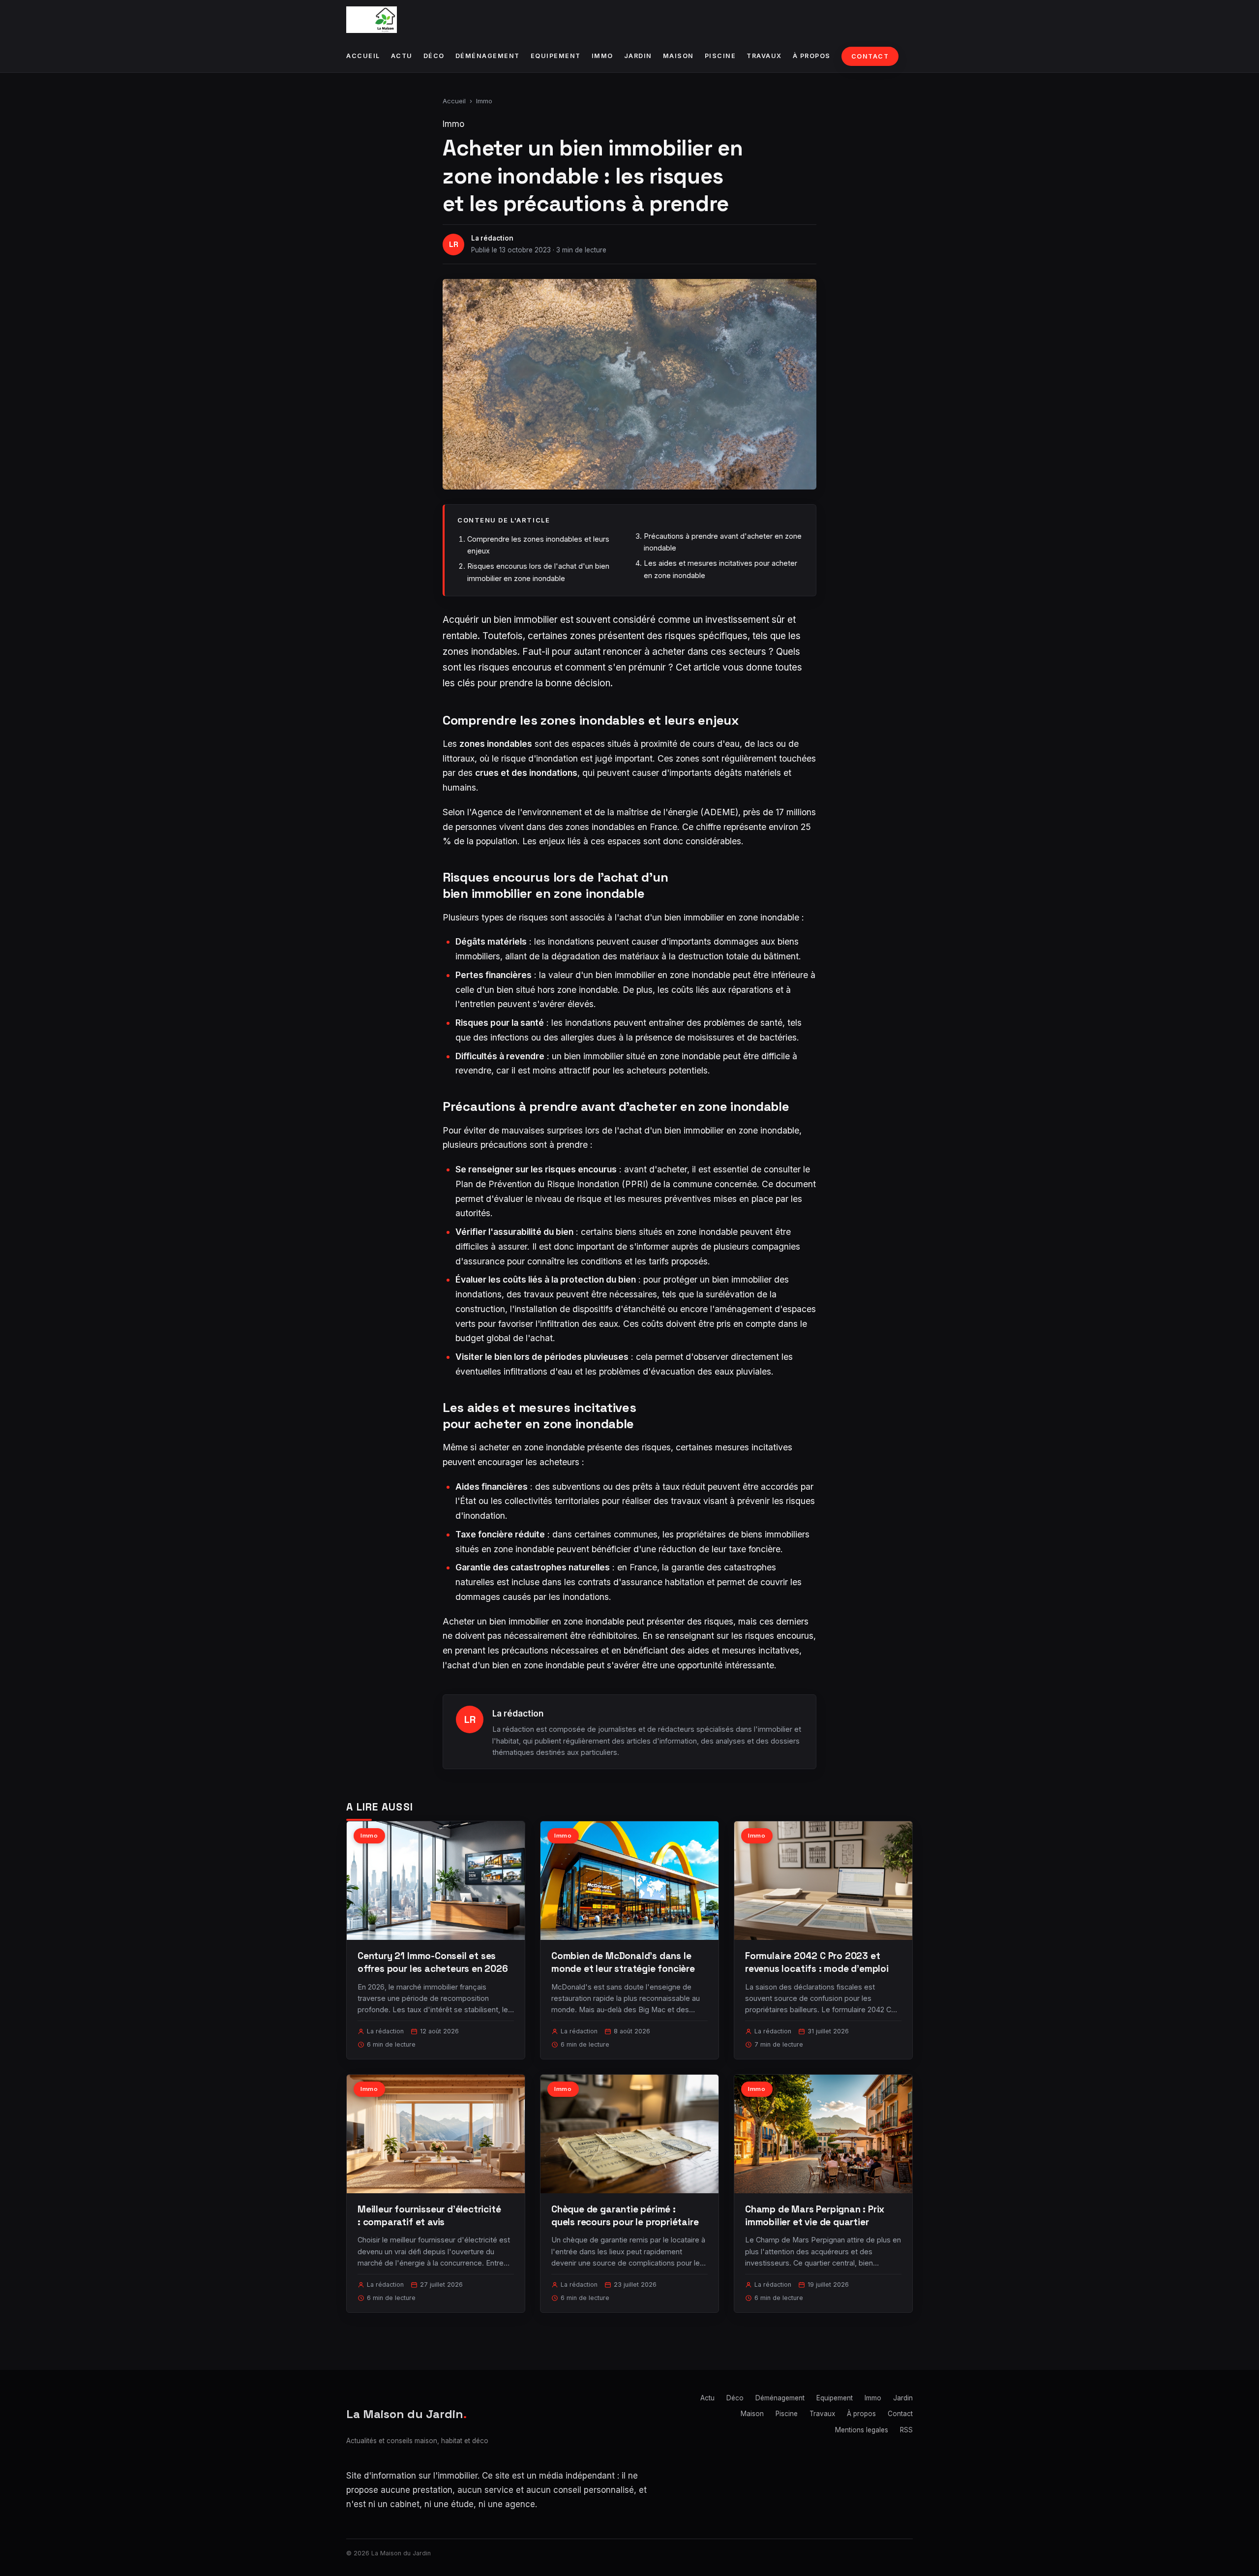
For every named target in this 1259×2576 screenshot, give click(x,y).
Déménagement (488, 56)
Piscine (720, 56)
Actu (402, 56)
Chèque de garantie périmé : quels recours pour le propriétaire (625, 2216)
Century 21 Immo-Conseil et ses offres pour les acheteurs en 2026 (433, 1962)
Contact (870, 56)
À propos (812, 56)
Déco (434, 56)
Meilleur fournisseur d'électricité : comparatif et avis (429, 2216)
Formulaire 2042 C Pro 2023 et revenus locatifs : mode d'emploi (817, 1962)
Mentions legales (862, 2430)
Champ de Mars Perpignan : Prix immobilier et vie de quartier (815, 2216)
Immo (602, 56)
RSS (906, 2430)
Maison (678, 56)
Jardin (638, 56)
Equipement (556, 56)
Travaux (764, 56)
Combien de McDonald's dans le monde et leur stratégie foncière (623, 1962)
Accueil (363, 56)
